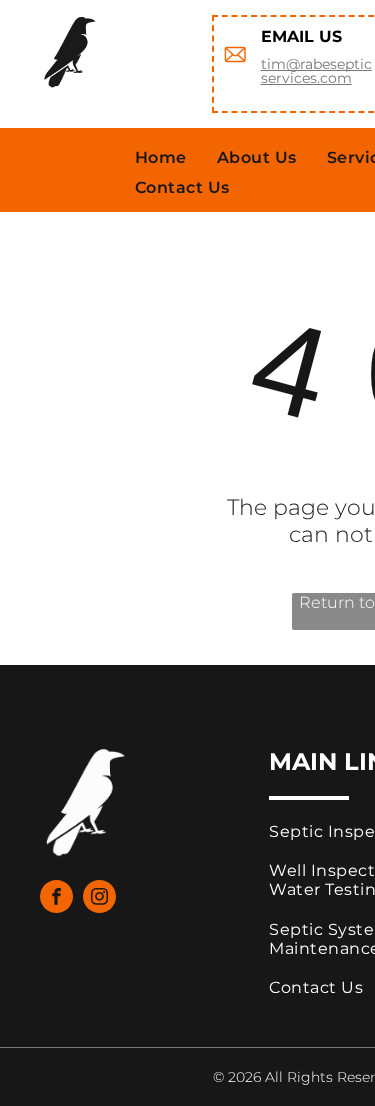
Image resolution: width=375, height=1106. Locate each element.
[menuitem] (161, 157)
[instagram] (99, 899)
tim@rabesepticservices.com (316, 71)
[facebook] (56, 899)
